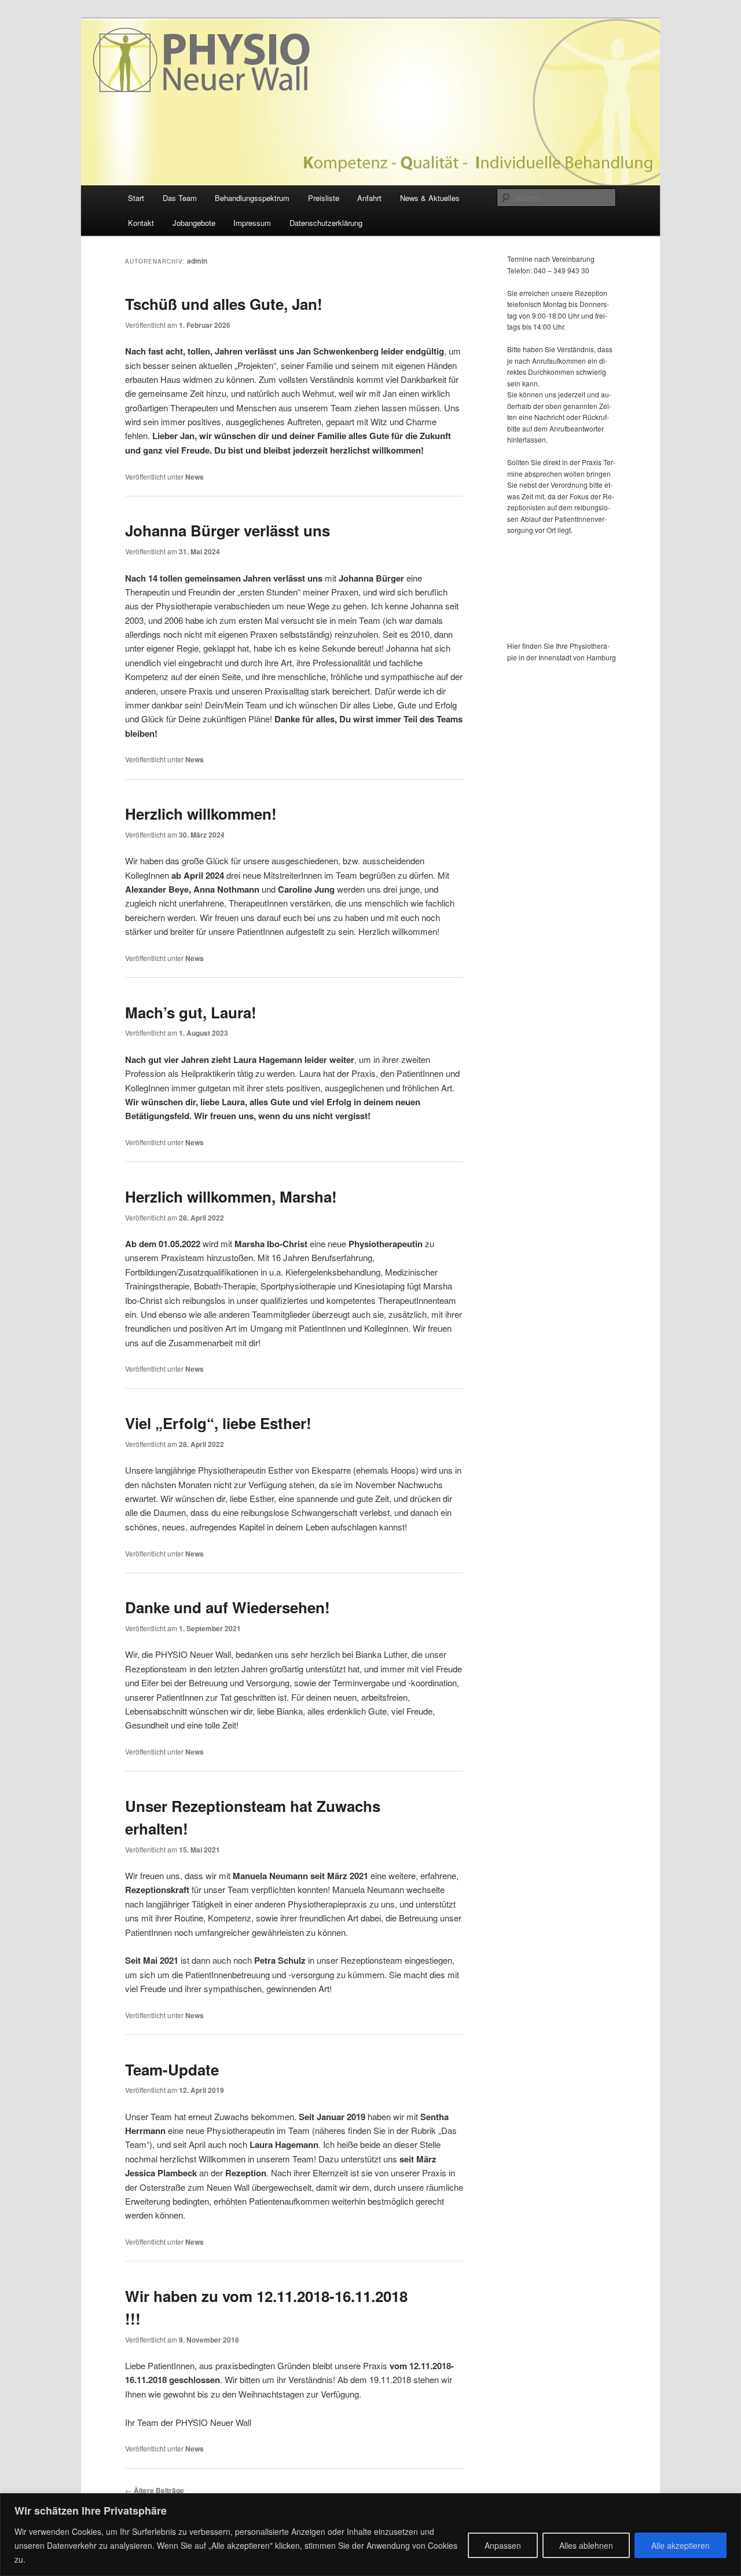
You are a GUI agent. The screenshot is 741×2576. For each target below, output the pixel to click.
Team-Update (172, 2069)
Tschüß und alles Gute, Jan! (224, 304)
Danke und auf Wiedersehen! (228, 1607)
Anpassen (503, 2545)
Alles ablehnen (586, 2545)
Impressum (252, 223)
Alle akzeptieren (681, 2545)
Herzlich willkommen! (201, 814)
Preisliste (324, 198)
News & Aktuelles (430, 198)
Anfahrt (369, 198)
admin (197, 261)
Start (136, 198)
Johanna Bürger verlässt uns (228, 530)
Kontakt (141, 223)
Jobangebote (194, 223)
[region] (370, 2535)
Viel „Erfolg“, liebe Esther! (218, 1423)
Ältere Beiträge (155, 2490)
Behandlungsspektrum (252, 198)
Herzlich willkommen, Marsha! (231, 1196)
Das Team (180, 198)
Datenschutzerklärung (326, 223)
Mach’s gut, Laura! (191, 1012)
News (195, 477)
